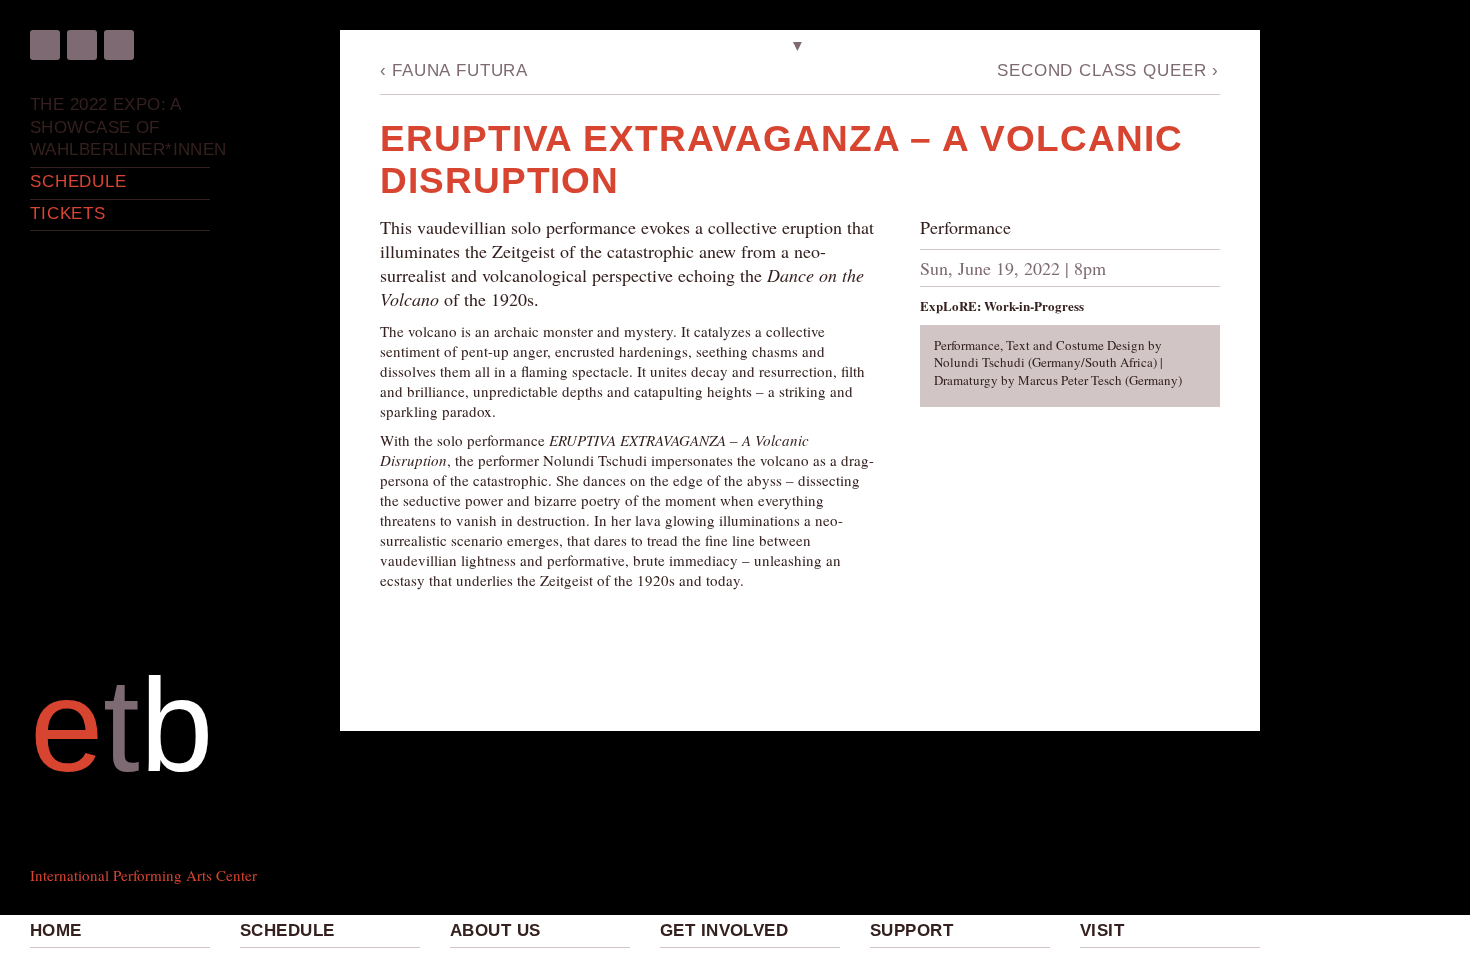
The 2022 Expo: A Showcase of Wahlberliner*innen (120, 127)
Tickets (68, 213)
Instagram (82, 45)
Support (911, 930)
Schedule (287, 930)
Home (56, 930)
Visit (1102, 930)
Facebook (45, 45)
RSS (119, 45)
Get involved (724, 930)
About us (495, 930)
